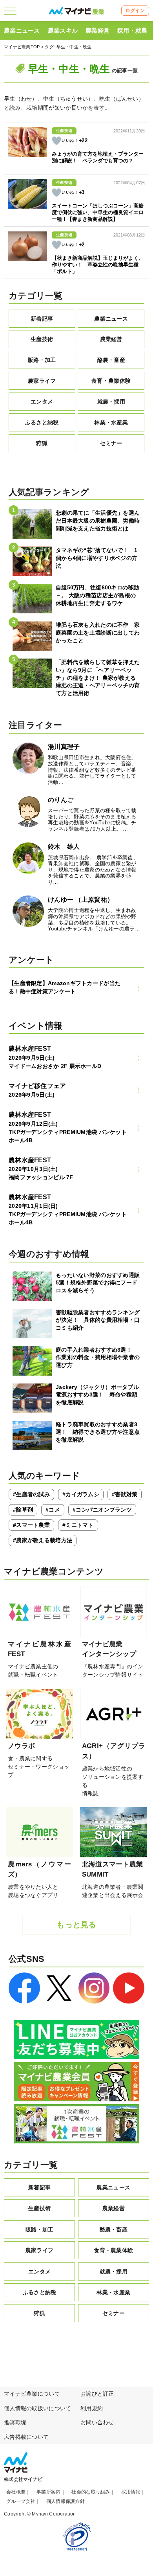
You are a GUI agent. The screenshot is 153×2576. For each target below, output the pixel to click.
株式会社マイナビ (23, 2479)
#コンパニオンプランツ (102, 1510)
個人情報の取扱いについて (37, 2408)
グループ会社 (21, 2501)
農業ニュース (22, 30)
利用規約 (92, 2408)
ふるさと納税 (42, 422)
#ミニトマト (78, 1525)
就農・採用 (111, 402)
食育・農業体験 (111, 381)
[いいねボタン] (56, 141)
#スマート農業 (31, 1525)
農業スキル (63, 30)
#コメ (53, 1510)
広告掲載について (26, 2437)
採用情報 (131, 2492)
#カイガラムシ (81, 1494)
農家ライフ (42, 381)
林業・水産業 (111, 422)
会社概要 (16, 2492)
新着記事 (42, 319)
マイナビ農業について (32, 2394)
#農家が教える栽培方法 (43, 1540)
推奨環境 (15, 2422)
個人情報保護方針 (66, 2501)
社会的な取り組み (91, 2492)
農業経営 (97, 30)
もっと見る (76, 1925)
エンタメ (42, 402)
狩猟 (42, 443)
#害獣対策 (125, 1494)
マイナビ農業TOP (22, 47)
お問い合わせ (97, 2422)
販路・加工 (42, 360)
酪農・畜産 (111, 360)
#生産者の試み (31, 1494)
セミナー (111, 443)
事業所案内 (48, 2492)
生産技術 (42, 339)
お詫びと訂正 (97, 2394)
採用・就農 (132, 30)
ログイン (135, 11)
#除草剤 (23, 1510)
